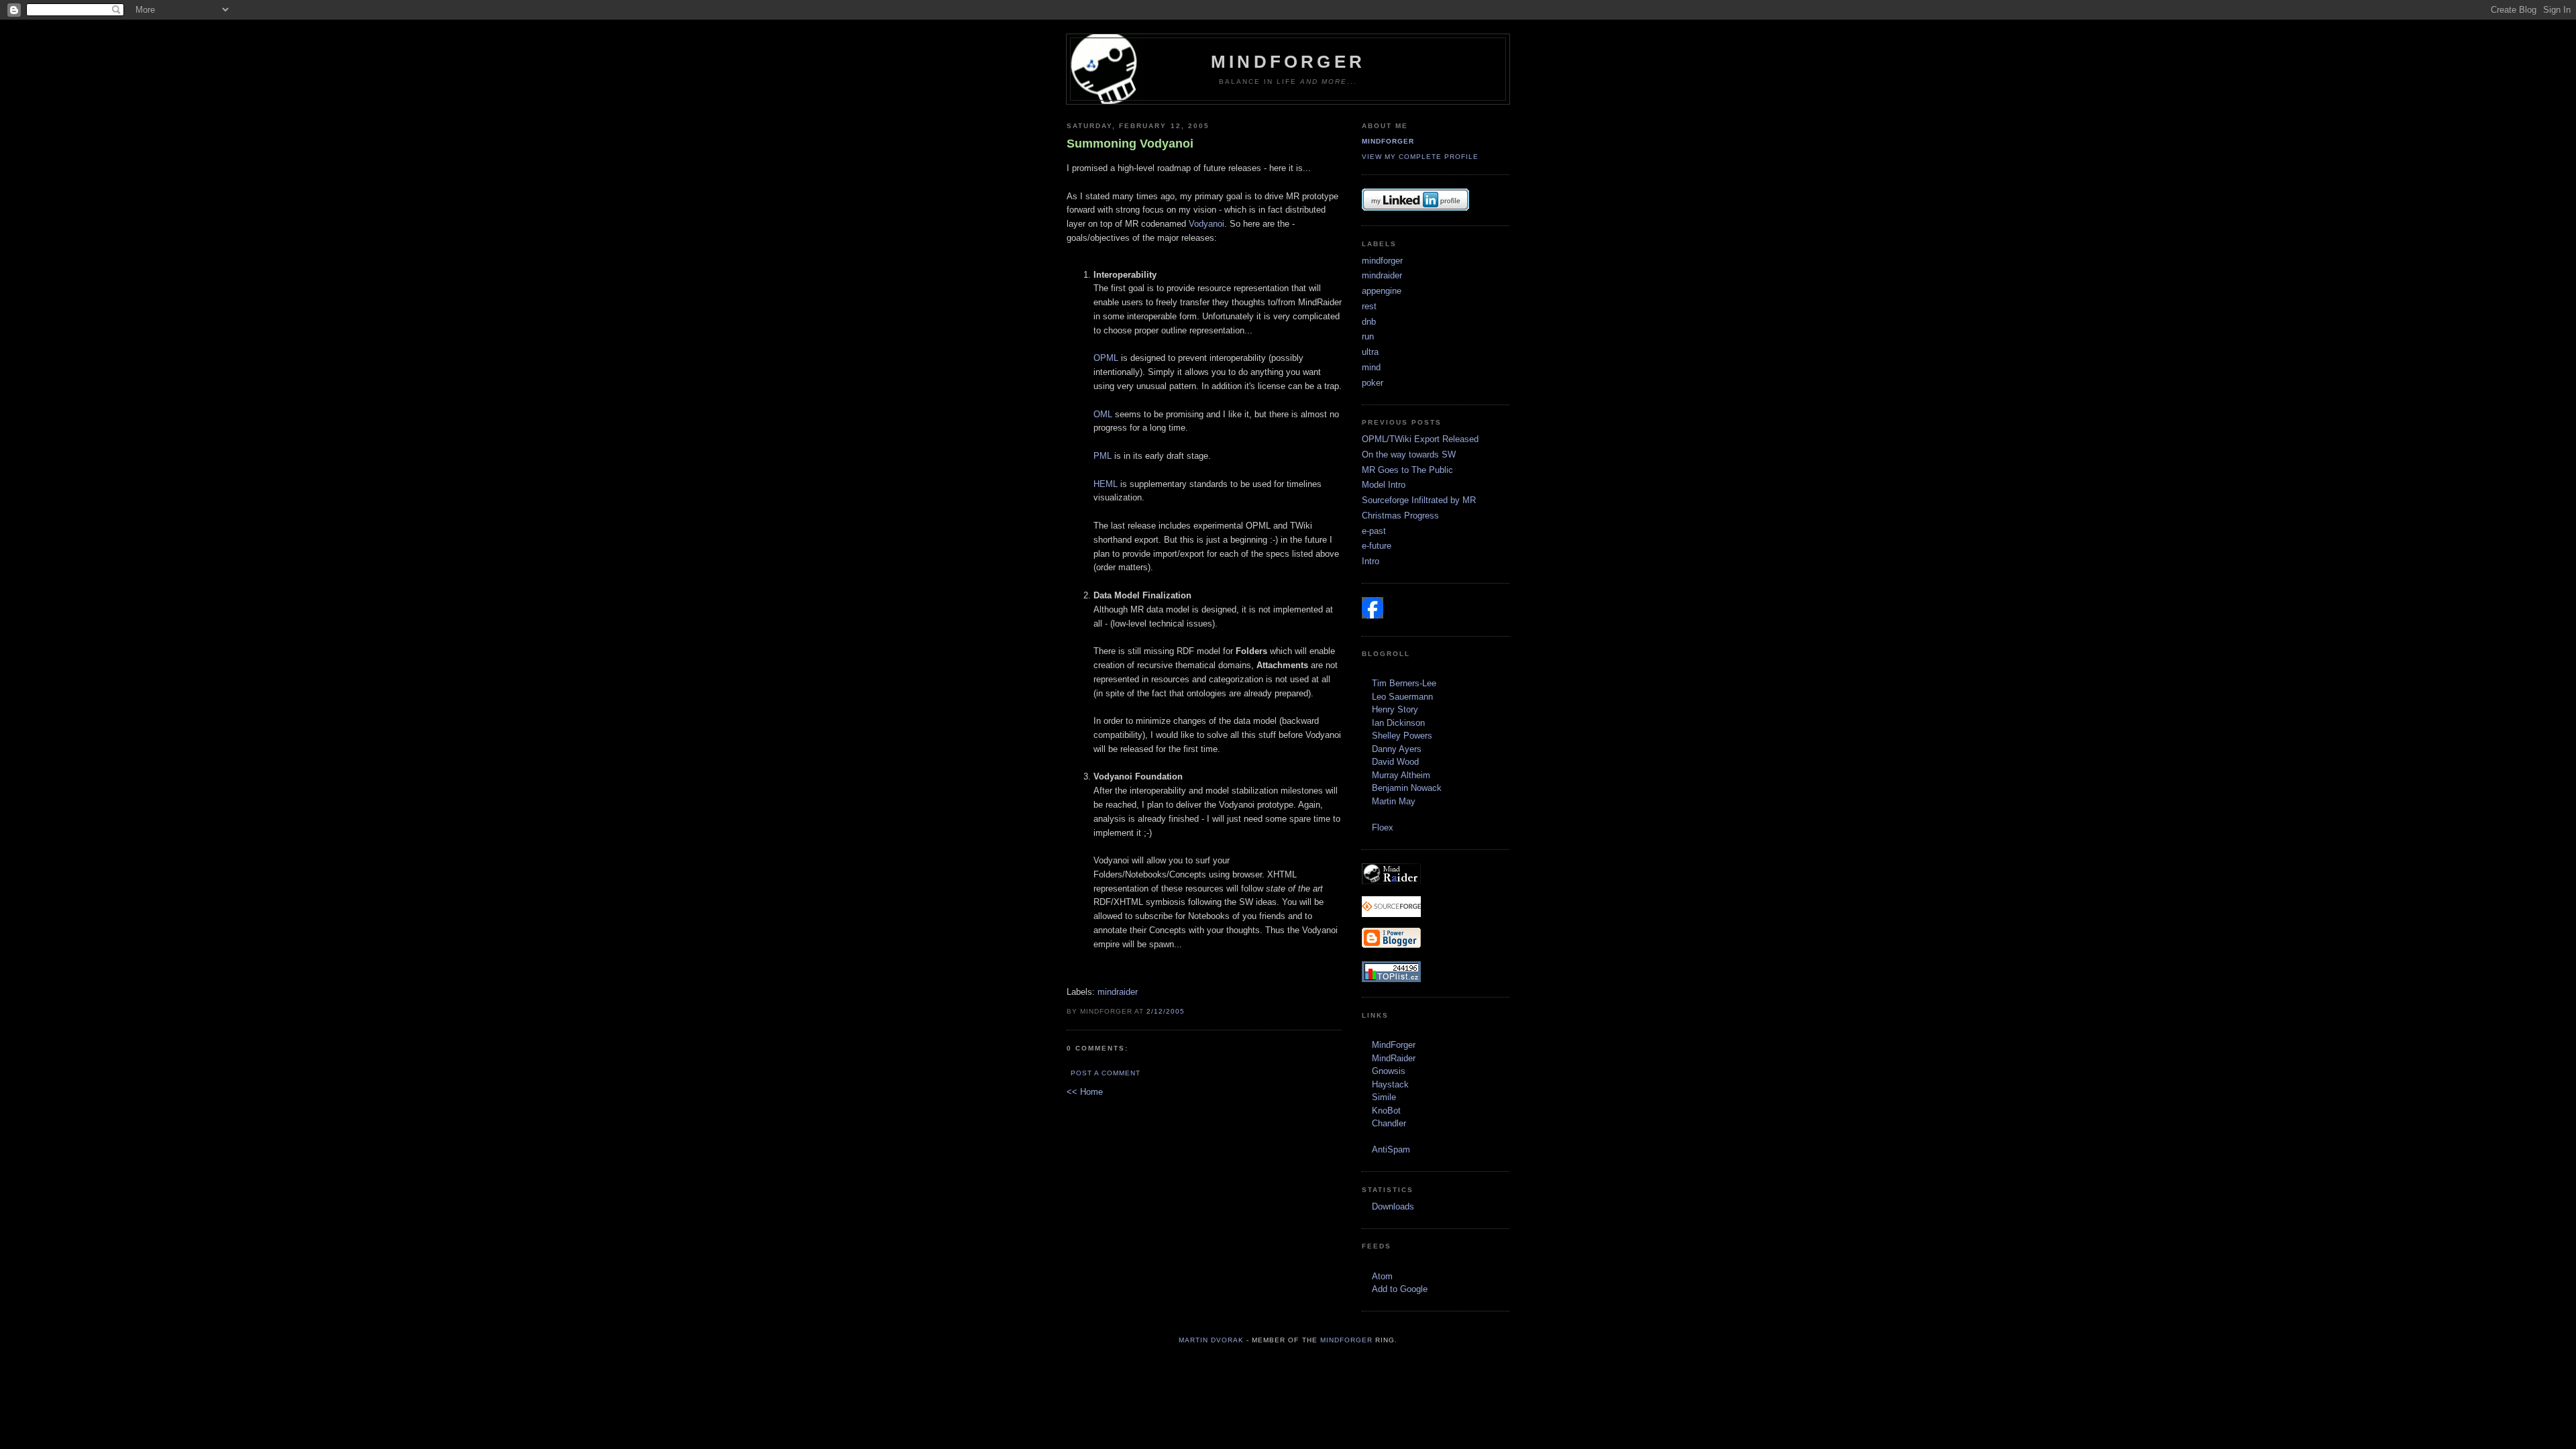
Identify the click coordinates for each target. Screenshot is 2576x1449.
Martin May (1394, 801)
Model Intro (1384, 485)
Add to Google (1400, 1289)
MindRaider (1394, 1058)
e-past (1374, 531)
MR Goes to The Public (1407, 470)
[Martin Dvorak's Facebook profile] (1373, 615)
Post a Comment (1106, 1073)
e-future (1377, 546)
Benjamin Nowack (1407, 788)
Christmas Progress (1400, 516)
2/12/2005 (1166, 1011)
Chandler (1389, 1123)
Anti (1380, 1149)
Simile (1384, 1097)
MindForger (1288, 62)
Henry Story (1395, 709)
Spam (1399, 1149)
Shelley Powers (1402, 736)
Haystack (1390, 1084)
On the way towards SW (1409, 454)
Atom (1382, 1276)
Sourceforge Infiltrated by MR (1419, 500)
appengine (1382, 291)
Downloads (1393, 1206)
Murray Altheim (1401, 775)
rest (1369, 306)
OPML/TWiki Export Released (1420, 439)
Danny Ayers (1397, 749)
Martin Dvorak (1211, 1340)
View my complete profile (1420, 157)
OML (1103, 414)
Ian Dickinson (1398, 723)
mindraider (1118, 992)
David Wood (1395, 762)
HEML (1106, 484)
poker (1373, 383)
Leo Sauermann (1402, 697)
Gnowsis (1389, 1071)
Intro (1371, 561)
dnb (1369, 322)
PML (1103, 456)
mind (1371, 367)
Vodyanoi (1206, 224)
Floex (1383, 827)
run (1368, 336)
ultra (1370, 352)
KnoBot (1386, 1111)
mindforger (1388, 141)
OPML (1106, 358)
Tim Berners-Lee (1404, 683)
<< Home (1085, 1092)
